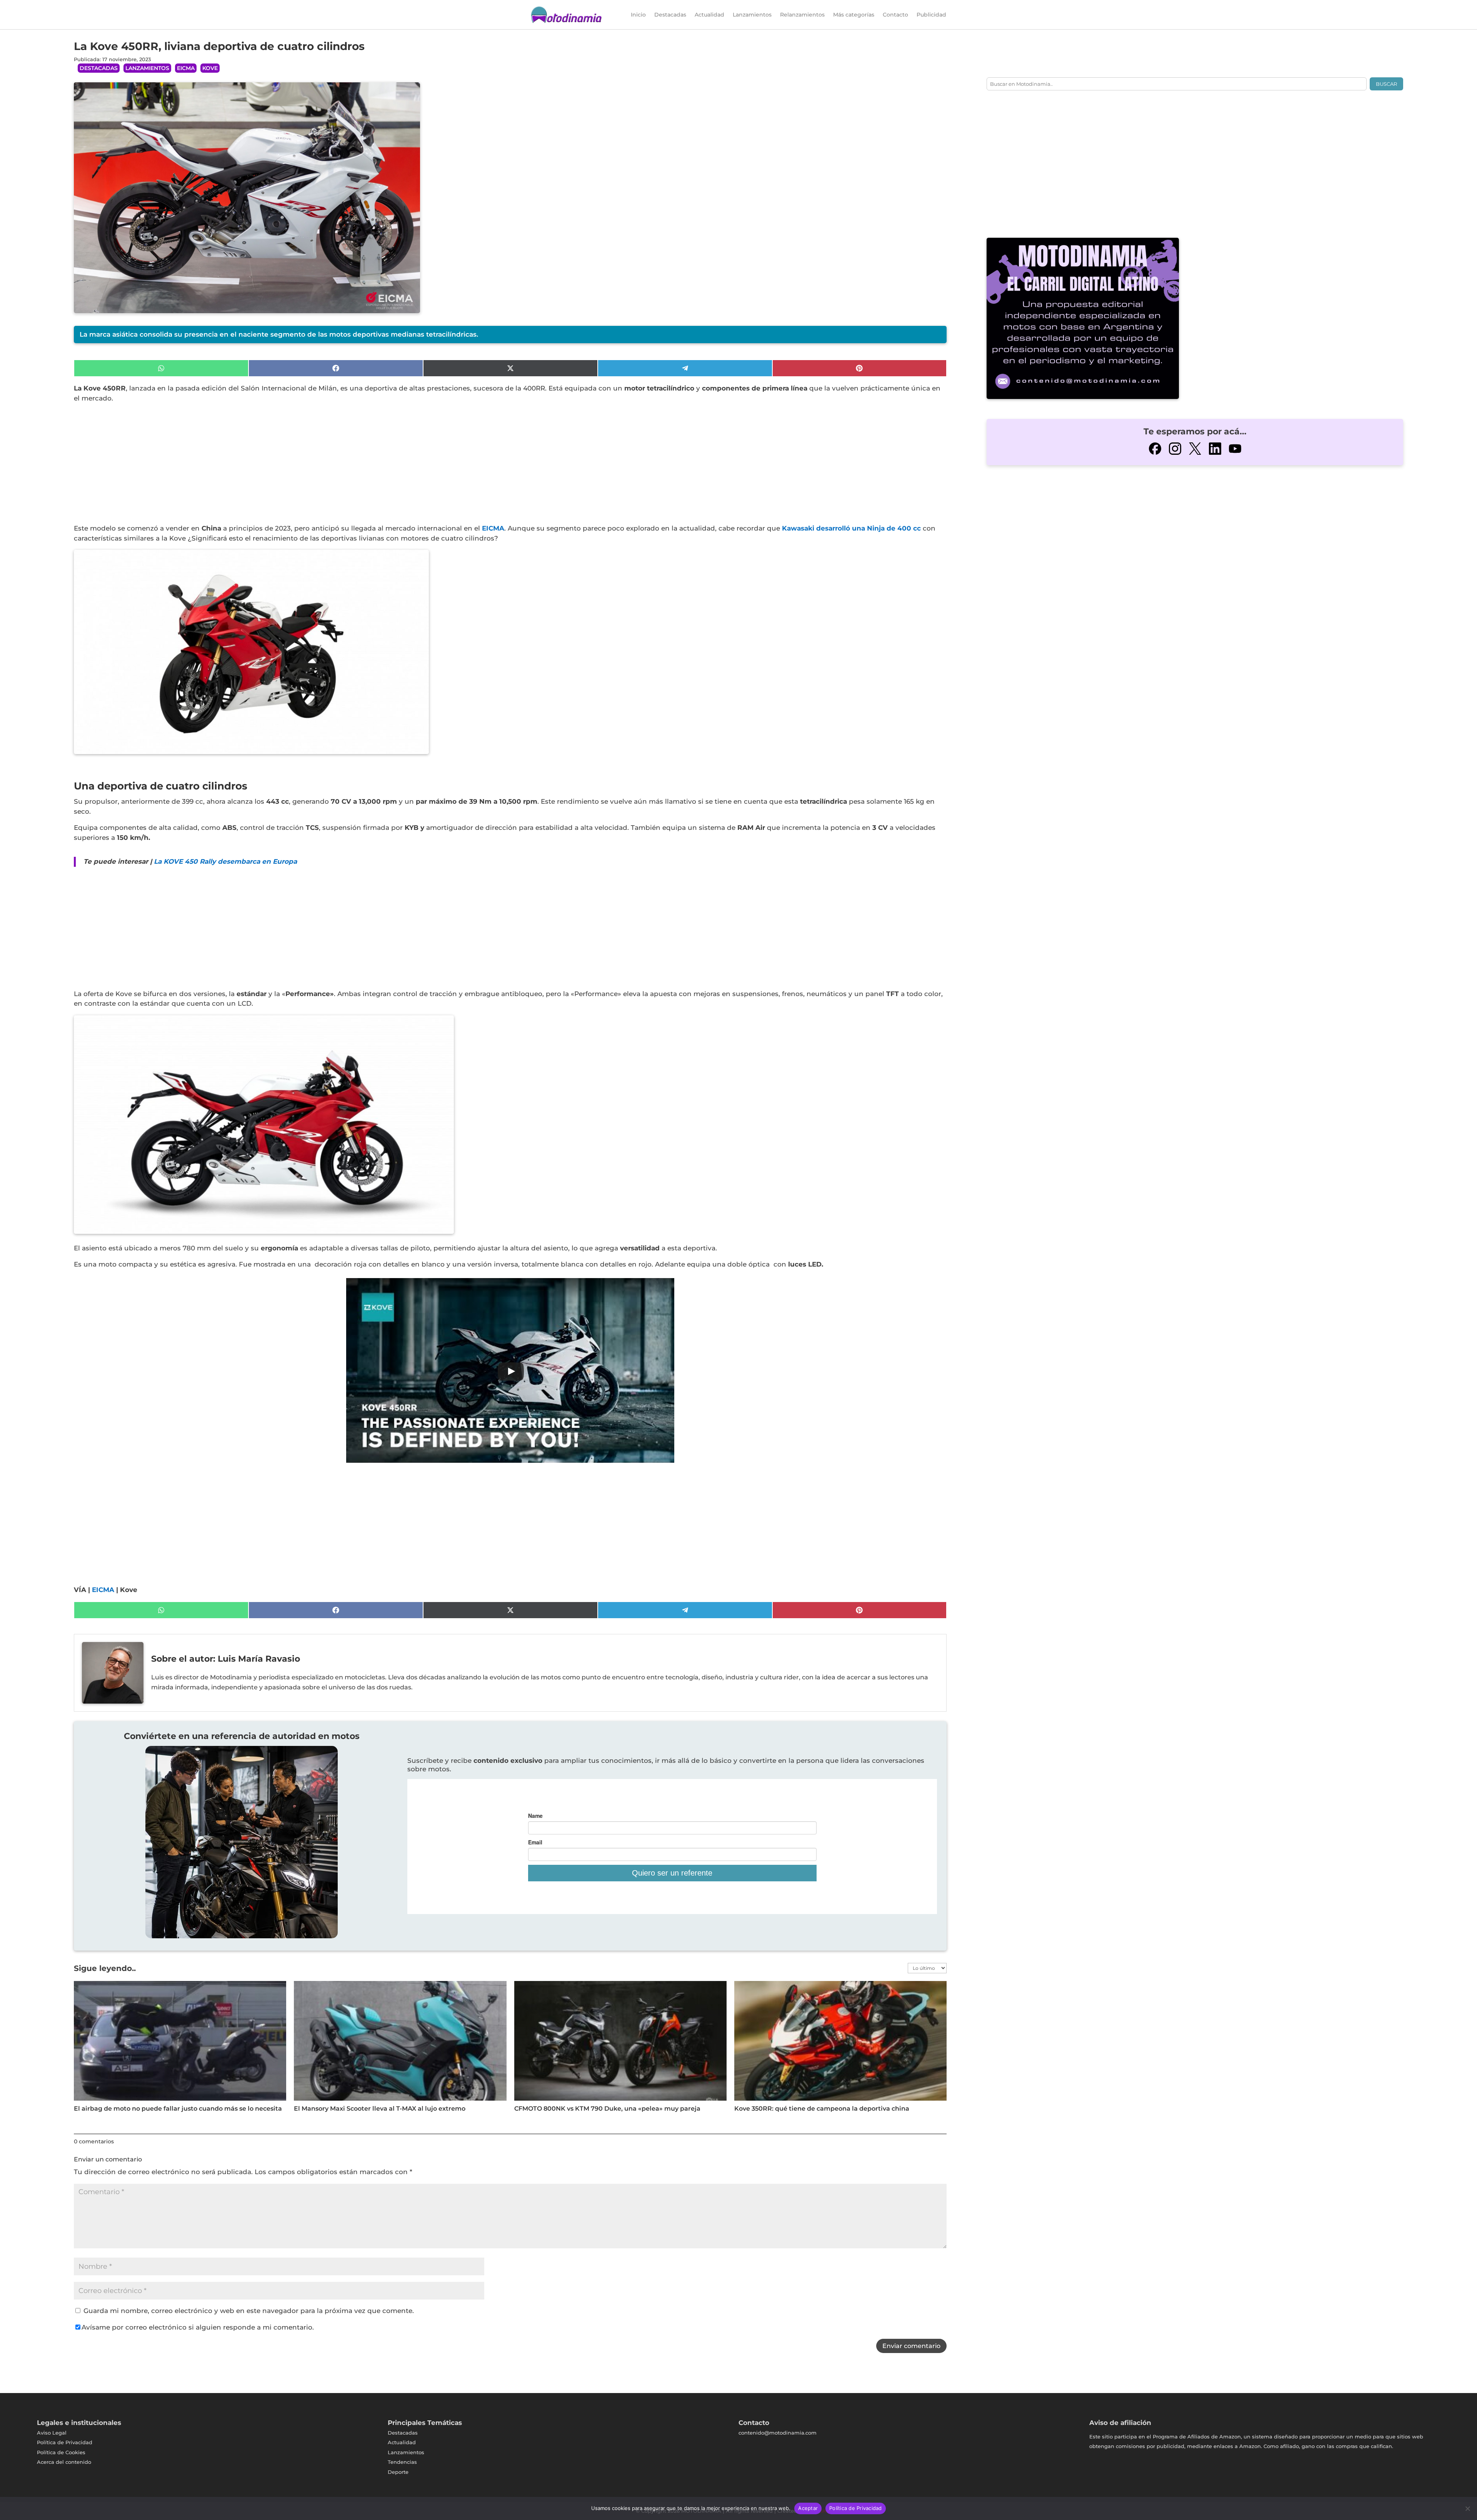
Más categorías (854, 15)
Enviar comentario (911, 2346)
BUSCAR (1386, 84)
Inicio (638, 15)
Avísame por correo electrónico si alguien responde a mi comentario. (198, 2327)
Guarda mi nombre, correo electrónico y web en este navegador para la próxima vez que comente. (249, 2311)
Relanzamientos (802, 15)
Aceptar (808, 2508)
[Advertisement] (305, 467)
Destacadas (670, 15)
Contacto (895, 15)
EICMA (186, 68)
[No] (1467, 2508)
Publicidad (931, 15)
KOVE (210, 68)
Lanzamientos (752, 15)
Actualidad (709, 15)
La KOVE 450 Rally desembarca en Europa (225, 861)
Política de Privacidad (856, 2508)
